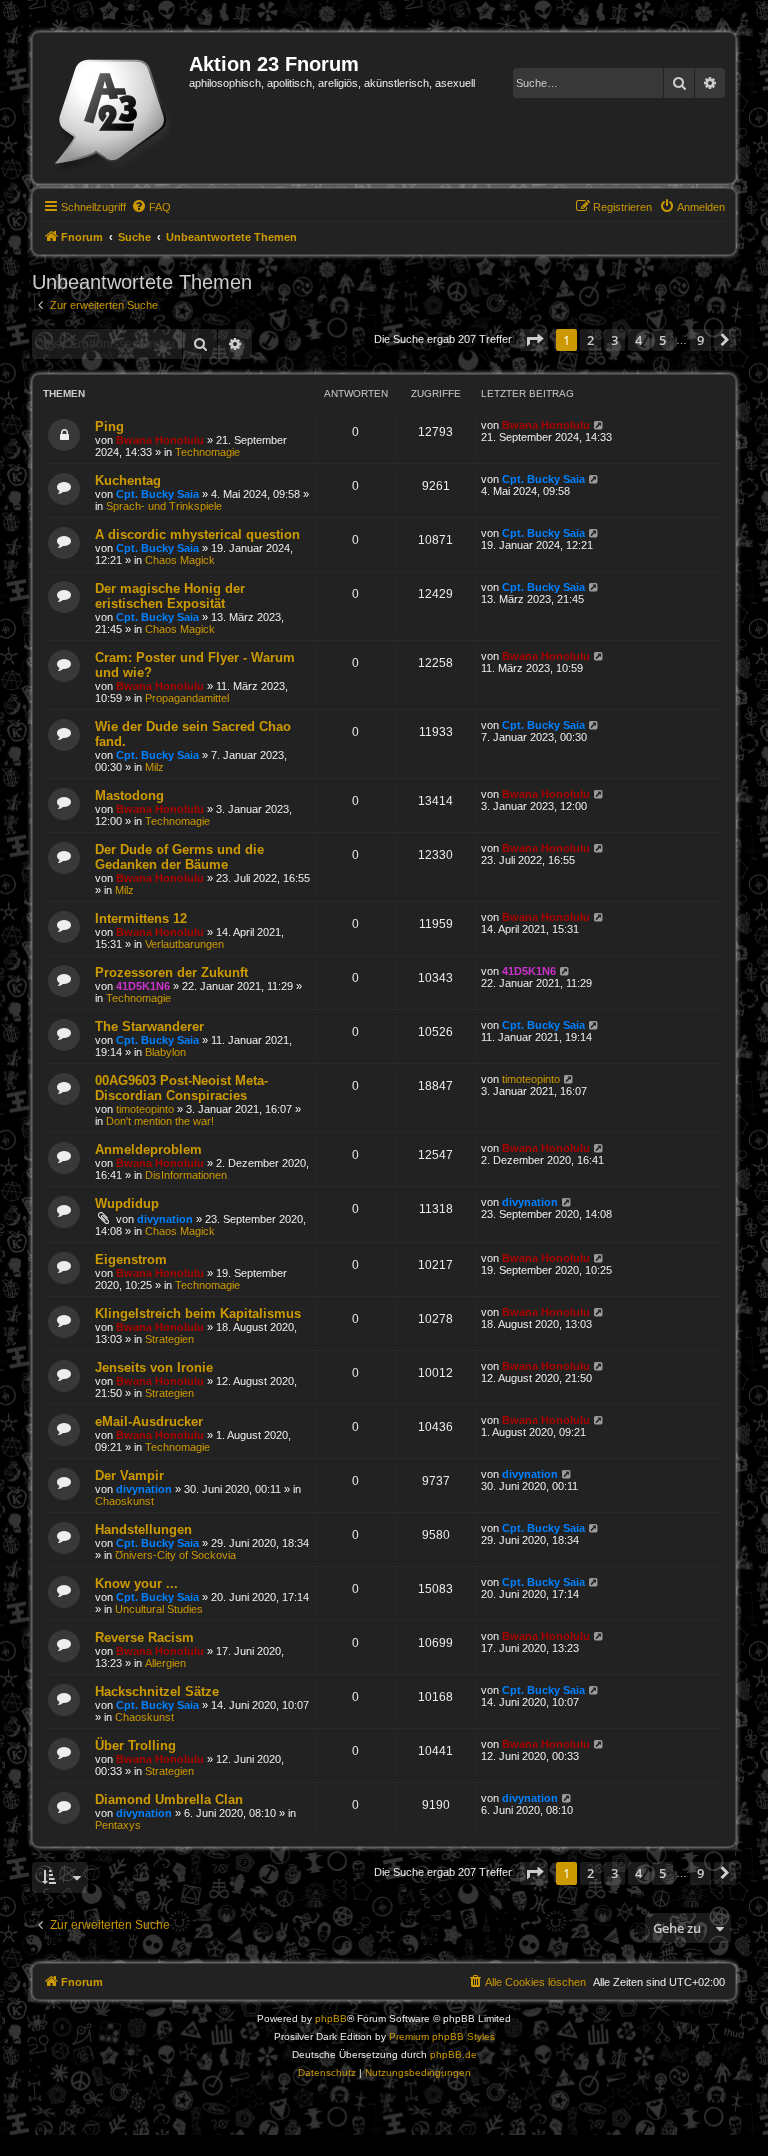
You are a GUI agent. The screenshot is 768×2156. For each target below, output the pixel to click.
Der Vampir (129, 1475)
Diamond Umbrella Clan (169, 1799)
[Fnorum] (113, 108)
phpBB (331, 2018)
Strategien (169, 1339)
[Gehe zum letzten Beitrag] (599, 425)
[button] (534, 340)
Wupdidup (127, 1203)
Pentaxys (118, 1825)
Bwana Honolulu (160, 440)
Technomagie (207, 452)
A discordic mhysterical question (197, 534)
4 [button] (638, 340)
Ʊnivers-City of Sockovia (175, 1555)
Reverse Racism (144, 1637)
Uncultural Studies (159, 1609)
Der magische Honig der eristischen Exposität (170, 596)
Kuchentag (128, 480)
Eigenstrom (131, 1259)
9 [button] (700, 340)
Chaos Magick (180, 560)
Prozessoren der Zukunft (171, 972)
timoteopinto (145, 1109)
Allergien (165, 1663)
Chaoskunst (124, 1501)
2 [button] (590, 340)
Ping (109, 426)
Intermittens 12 (141, 918)
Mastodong (129, 795)
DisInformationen (186, 1175)
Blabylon (165, 1052)
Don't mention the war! (160, 1121)
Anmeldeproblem (148, 1149)
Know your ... (136, 1583)
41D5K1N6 (143, 986)
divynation (165, 1219)
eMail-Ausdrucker (149, 1421)
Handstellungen (143, 1529)
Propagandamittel (187, 698)
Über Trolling (135, 1745)
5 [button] (662, 340)
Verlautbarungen (184, 944)
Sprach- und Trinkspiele (164, 506)
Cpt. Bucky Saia (157, 494)
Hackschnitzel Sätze (157, 1691)
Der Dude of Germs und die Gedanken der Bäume (179, 857)
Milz (154, 767)
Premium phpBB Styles (442, 2036)
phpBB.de (453, 2054)
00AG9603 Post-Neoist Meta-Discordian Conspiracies (181, 1088)
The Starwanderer (149, 1026)
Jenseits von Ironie (154, 1367)
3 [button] (614, 340)
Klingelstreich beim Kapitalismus (198, 1313)
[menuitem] (151, 207)
